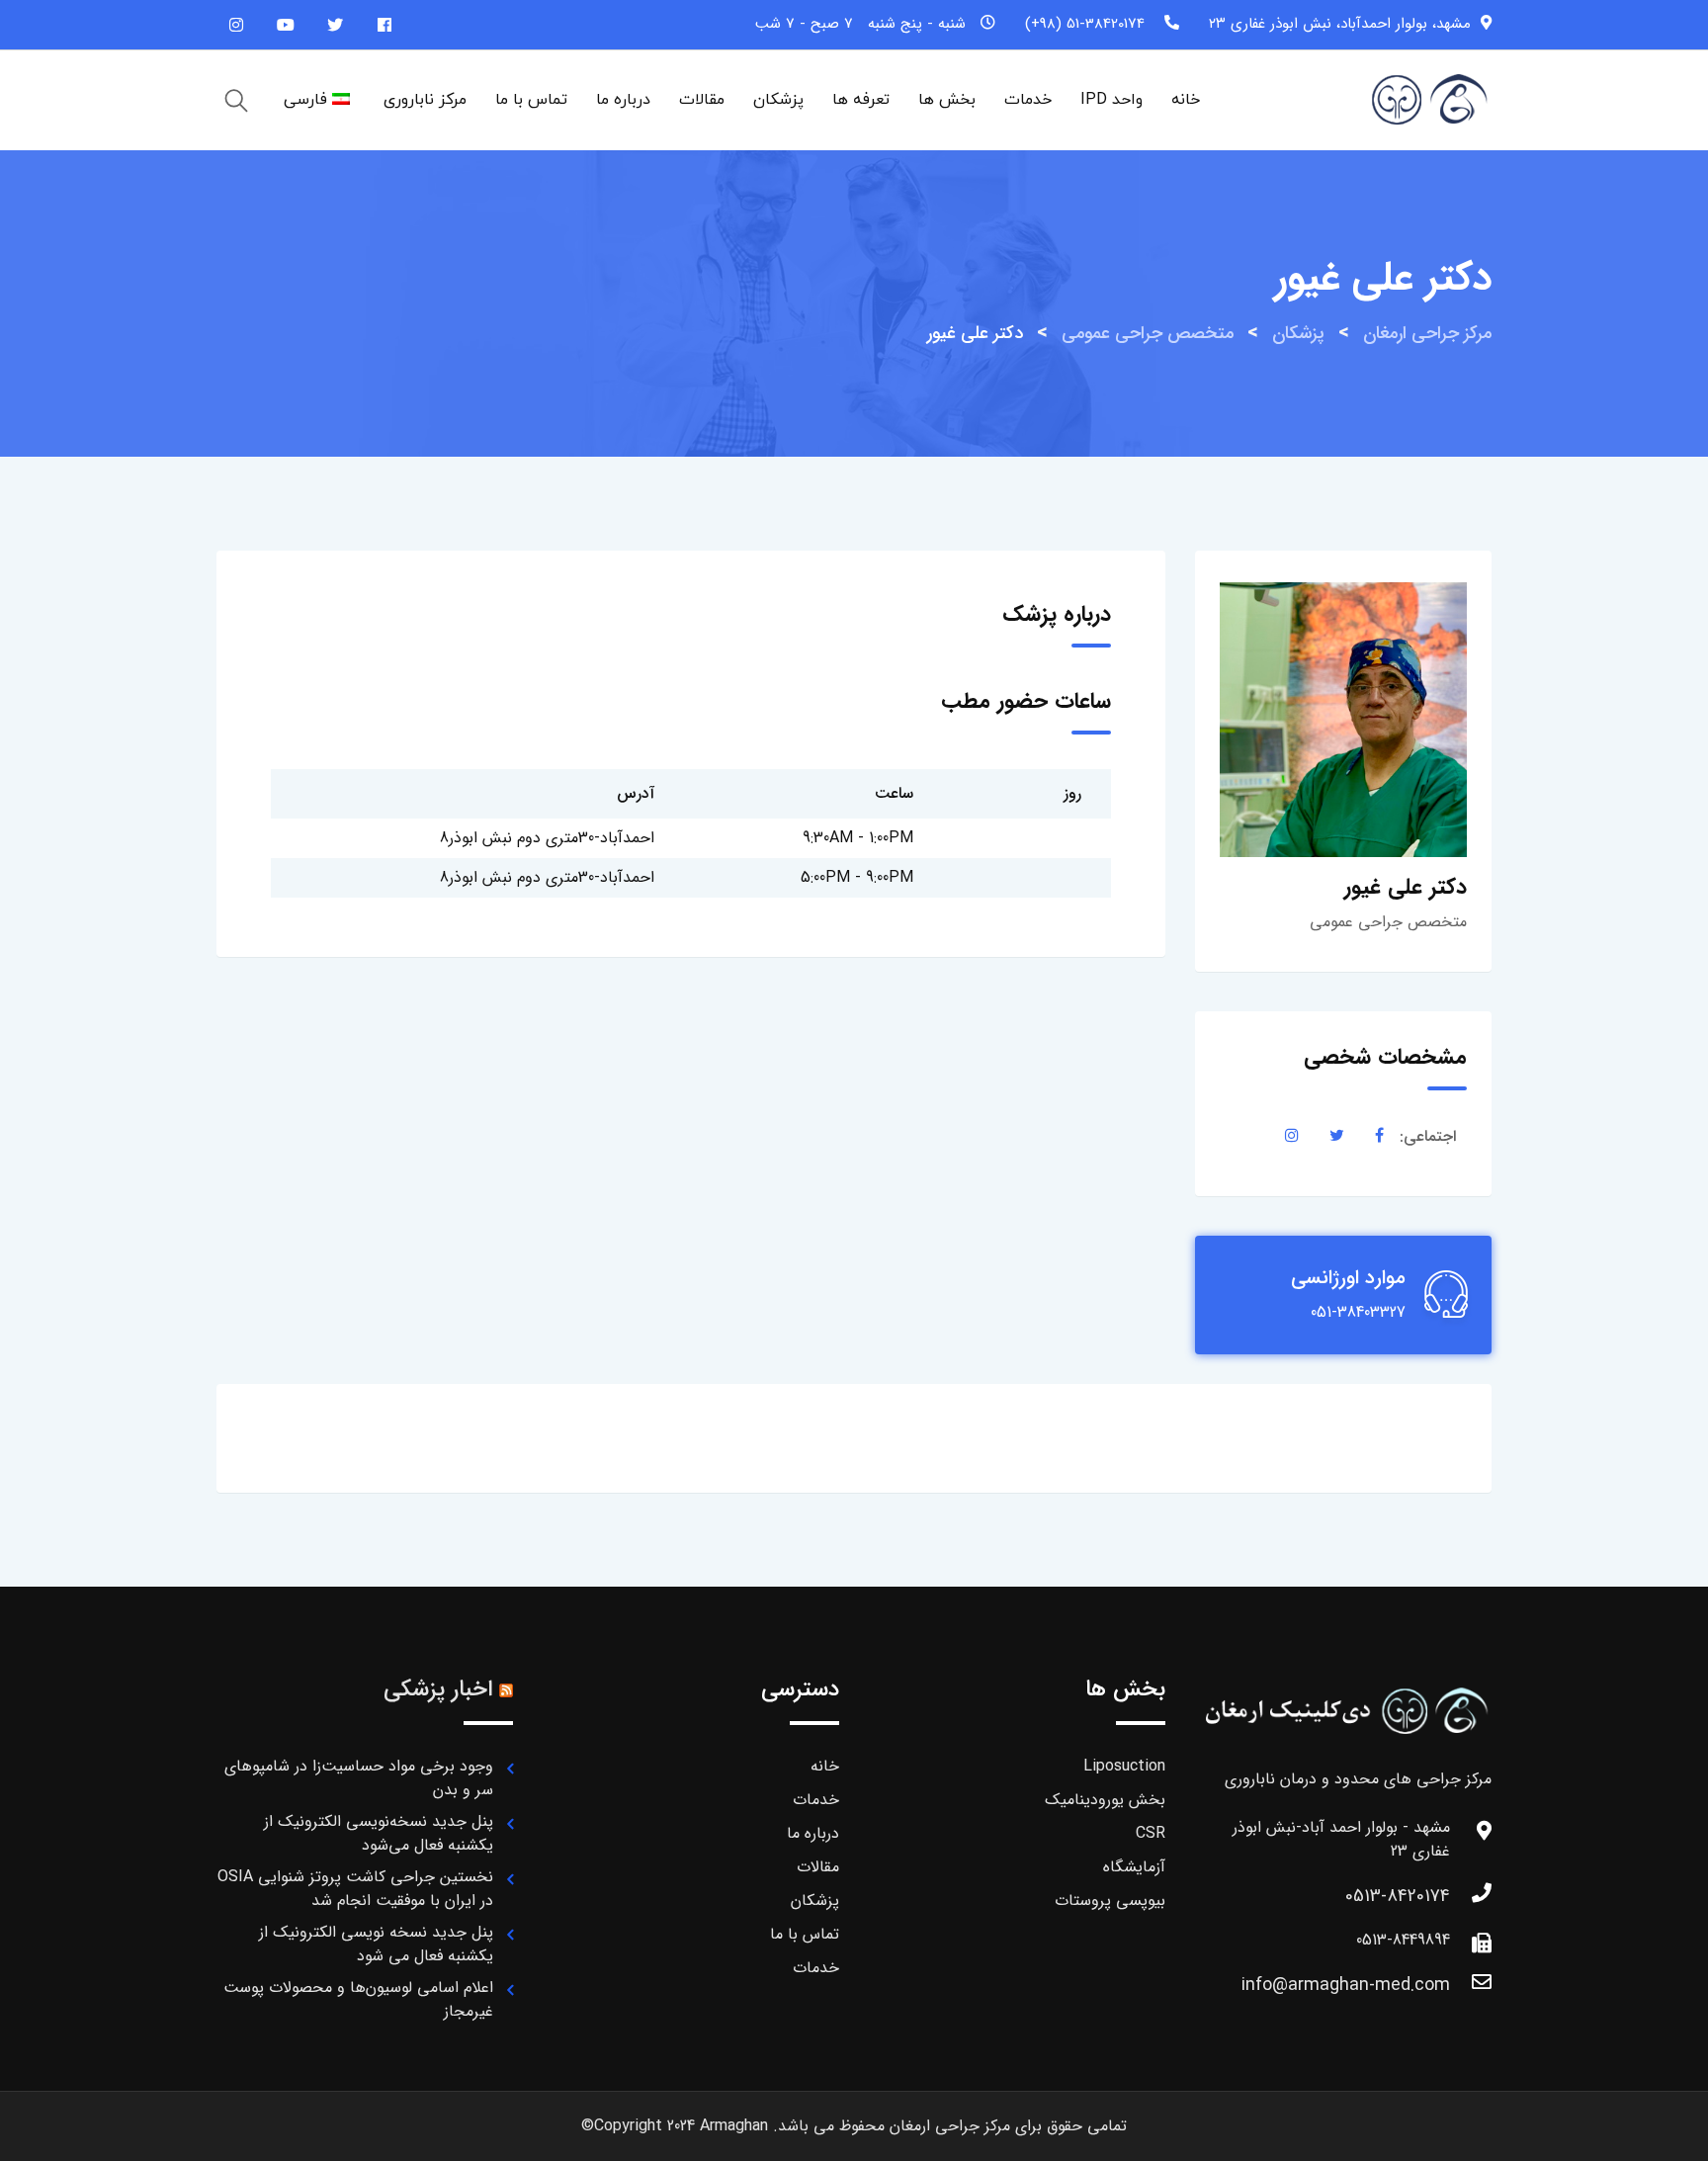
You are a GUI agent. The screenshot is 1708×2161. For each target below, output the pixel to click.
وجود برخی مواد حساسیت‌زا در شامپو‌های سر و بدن (359, 1778)
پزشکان (778, 100)
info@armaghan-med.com (1346, 1985)
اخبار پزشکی (438, 1689)
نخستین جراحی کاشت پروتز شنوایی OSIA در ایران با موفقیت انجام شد (355, 1889)
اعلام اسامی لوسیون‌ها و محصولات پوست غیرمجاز (358, 1999)
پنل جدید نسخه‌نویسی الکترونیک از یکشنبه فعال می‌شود (379, 1833)
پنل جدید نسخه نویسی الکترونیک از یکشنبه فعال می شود (376, 1944)
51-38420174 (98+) (1085, 24)
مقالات (702, 100)
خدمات (1028, 100)
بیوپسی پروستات (1110, 1901)
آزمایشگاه (1134, 1867)
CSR (1151, 1833)
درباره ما (623, 100)
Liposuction (1124, 1766)
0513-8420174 (1398, 1896)
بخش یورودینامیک (1105, 1800)
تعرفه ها (861, 100)
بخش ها (947, 100)
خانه (1186, 100)
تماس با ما (531, 100)
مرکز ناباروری (425, 100)
